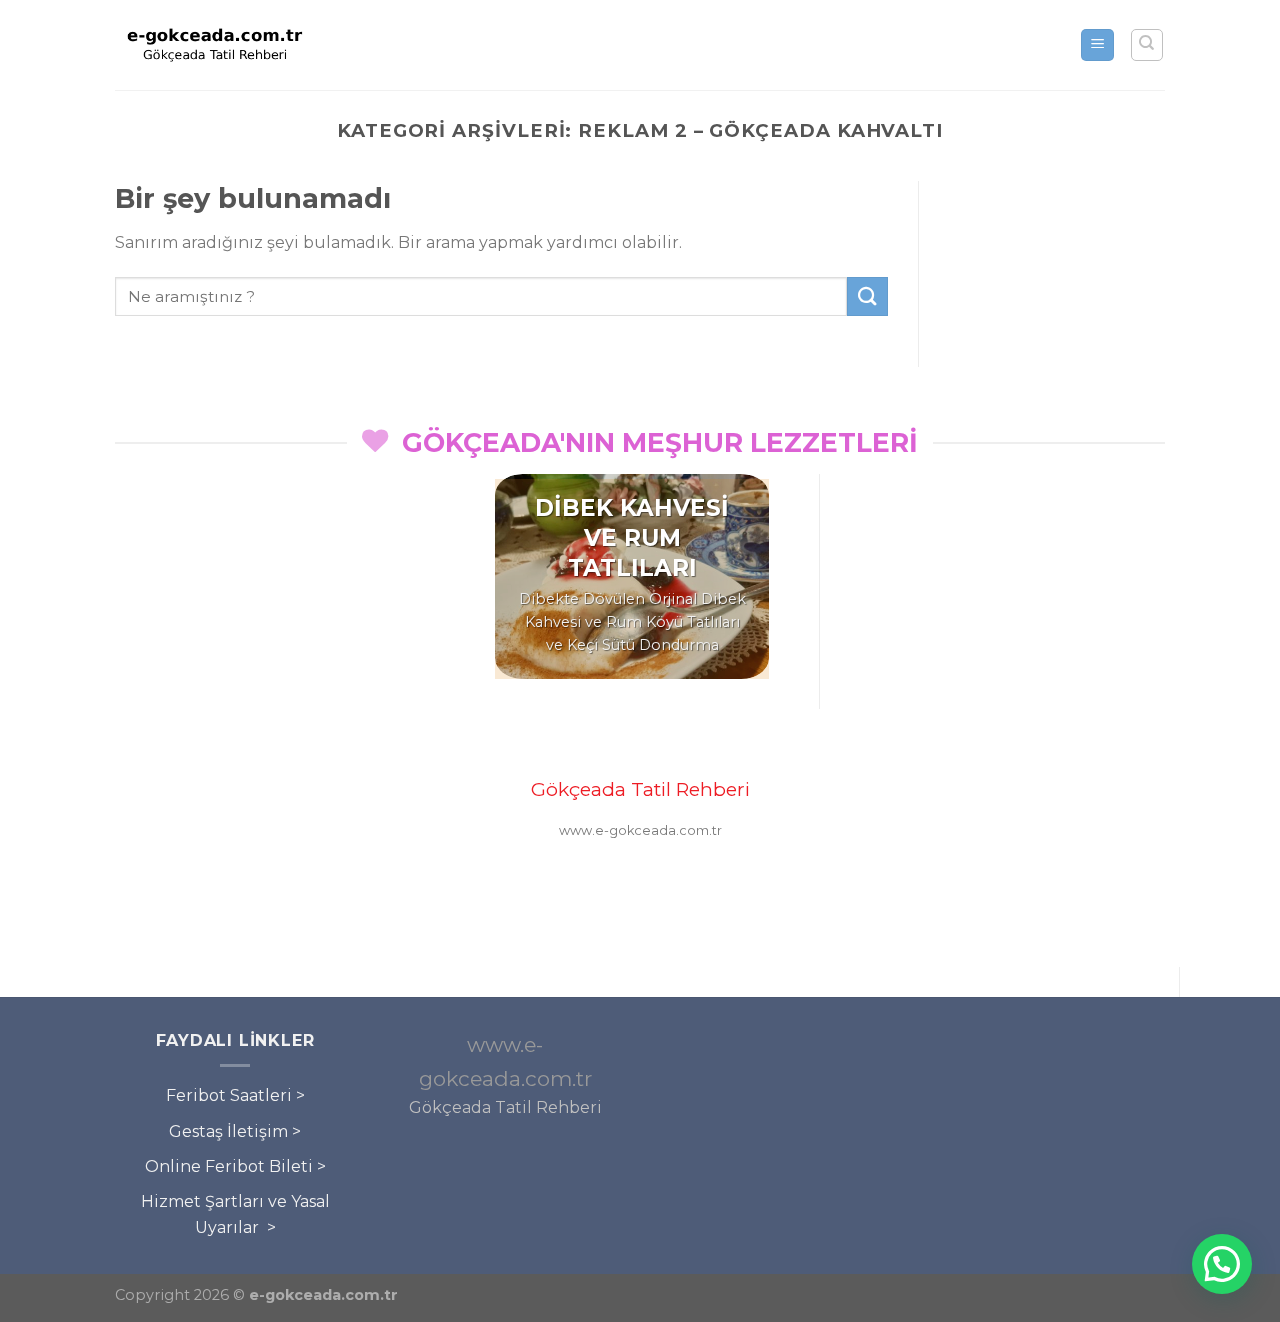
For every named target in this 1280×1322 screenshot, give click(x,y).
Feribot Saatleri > (235, 1095)
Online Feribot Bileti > (235, 1166)
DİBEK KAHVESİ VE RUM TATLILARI (632, 538)
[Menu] (1097, 45)
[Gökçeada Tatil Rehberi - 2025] (215, 45)
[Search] (1147, 45)
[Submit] (867, 296)
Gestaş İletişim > (235, 1131)
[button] (1222, 1264)
